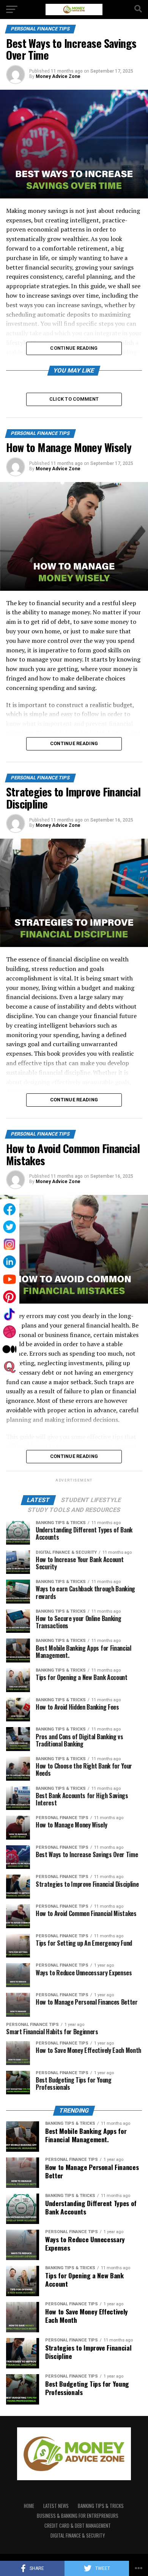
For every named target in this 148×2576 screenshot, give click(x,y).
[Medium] (9, 1349)
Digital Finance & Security (78, 2536)
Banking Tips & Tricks (101, 2506)
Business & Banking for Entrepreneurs (78, 2516)
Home (29, 2506)
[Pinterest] (9, 1297)
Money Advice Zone (58, 76)
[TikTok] (9, 1314)
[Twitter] (9, 1227)
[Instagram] (9, 1244)
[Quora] (9, 1367)
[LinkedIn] (9, 1262)
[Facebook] (9, 1209)
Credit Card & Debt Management (78, 2526)
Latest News (56, 2506)
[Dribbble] (9, 1332)
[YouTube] (9, 1279)
